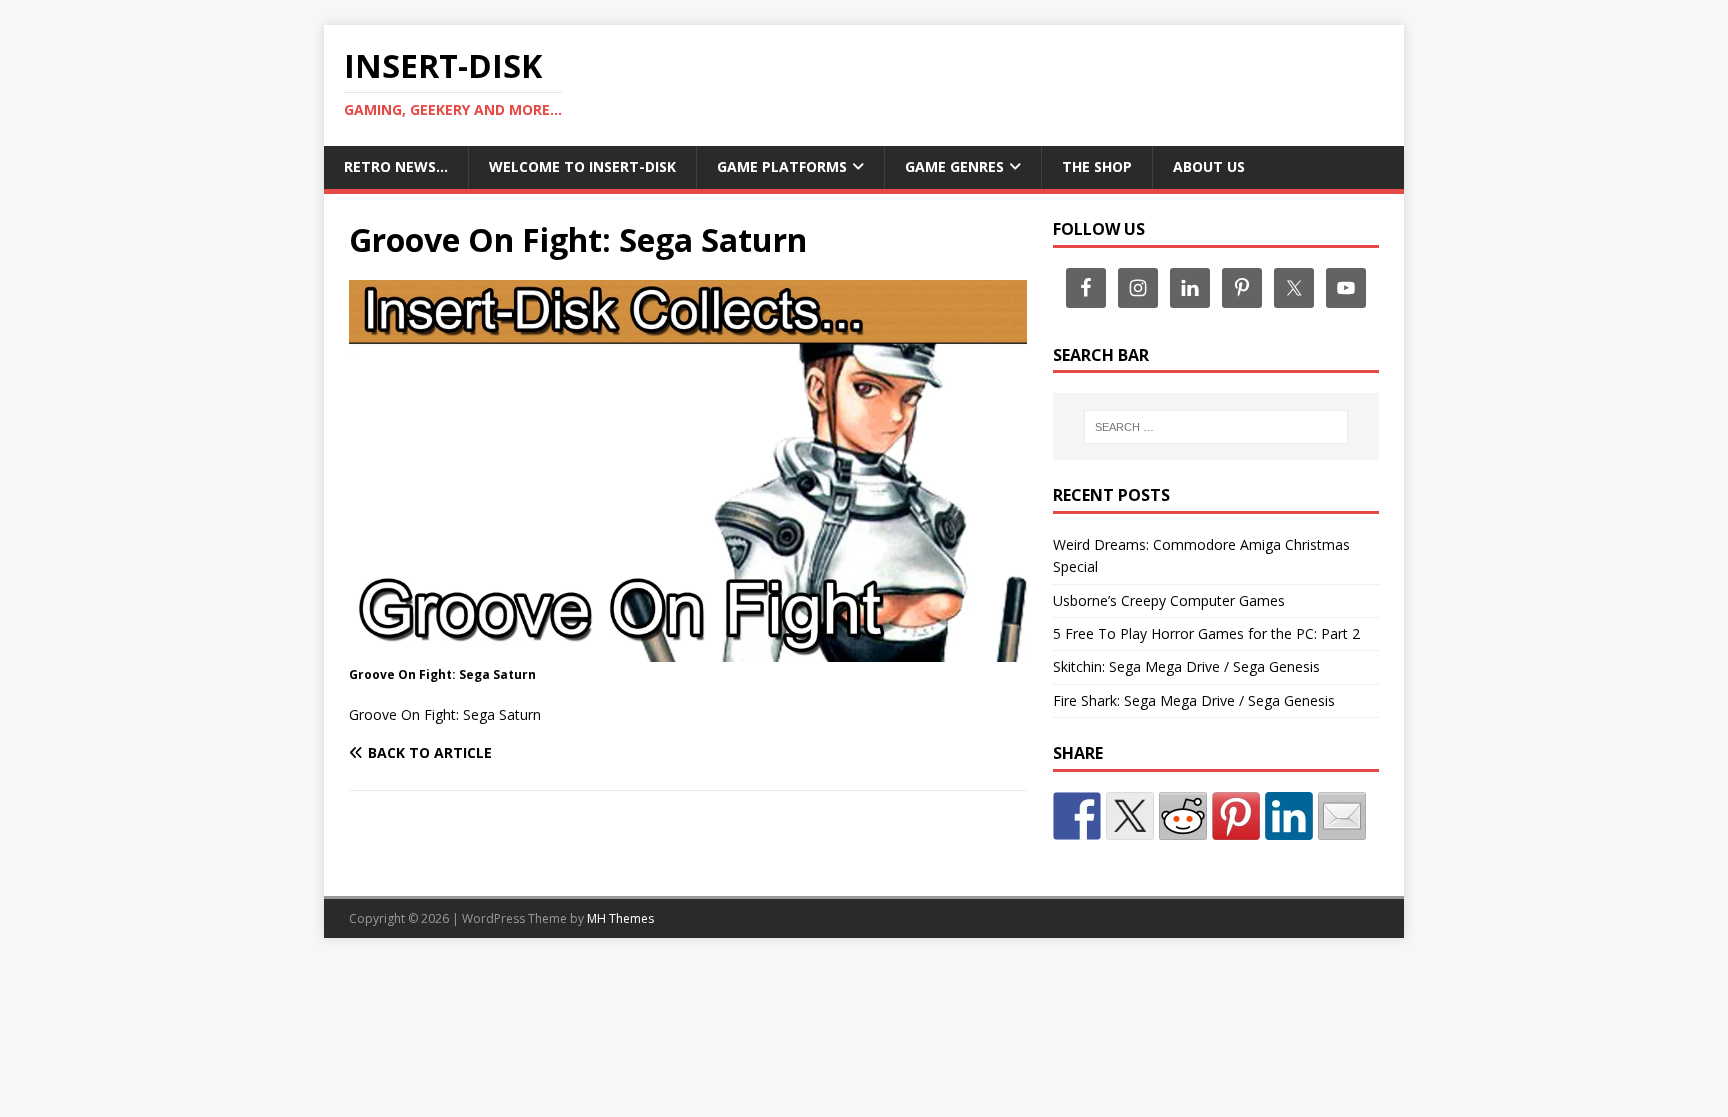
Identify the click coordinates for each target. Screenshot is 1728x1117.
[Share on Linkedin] (1289, 816)
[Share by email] (1342, 816)
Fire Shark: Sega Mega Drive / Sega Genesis (1194, 700)
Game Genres (954, 166)
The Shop (1097, 166)
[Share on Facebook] (1077, 816)
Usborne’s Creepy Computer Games (1169, 600)
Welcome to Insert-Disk (582, 166)
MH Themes (620, 918)
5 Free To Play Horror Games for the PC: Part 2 (1206, 633)
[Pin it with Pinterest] (1236, 816)
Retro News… (396, 166)
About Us (1209, 166)
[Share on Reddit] (1183, 816)
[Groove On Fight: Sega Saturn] (688, 649)
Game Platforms (782, 166)
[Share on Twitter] (1130, 816)
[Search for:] (1216, 427)
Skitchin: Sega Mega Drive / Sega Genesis (1186, 666)
